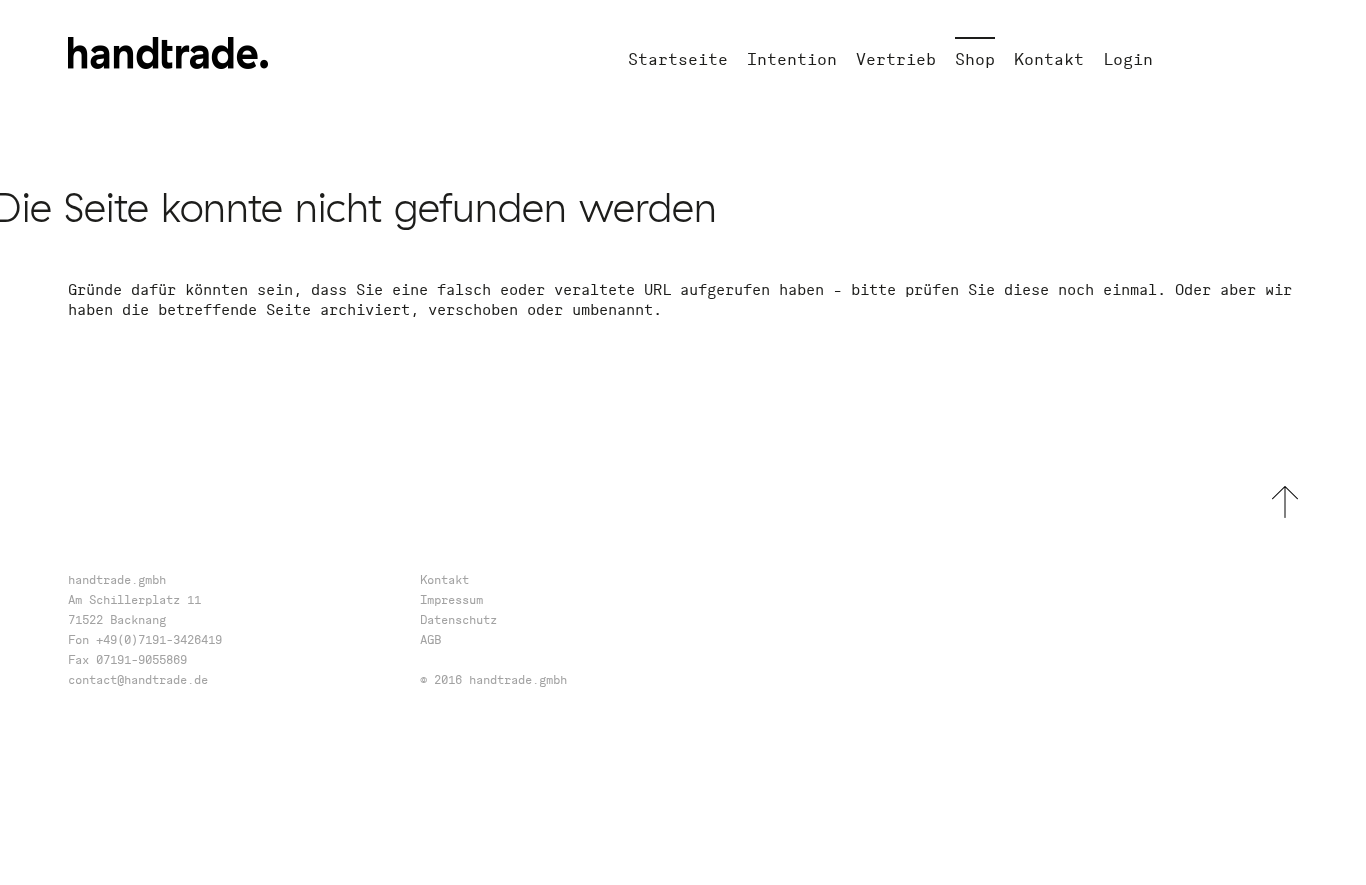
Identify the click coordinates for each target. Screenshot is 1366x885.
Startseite (678, 59)
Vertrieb (896, 59)
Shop (975, 59)
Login (1128, 59)
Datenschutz (458, 619)
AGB (430, 639)
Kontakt (1049, 59)
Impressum (451, 599)
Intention (792, 59)
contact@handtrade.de (138, 679)
